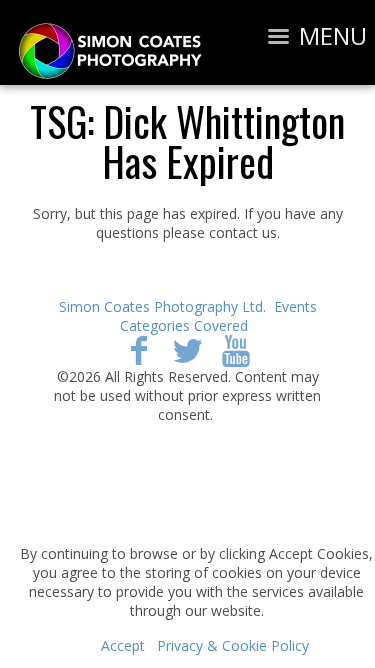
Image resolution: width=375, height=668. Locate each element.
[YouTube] (236, 349)
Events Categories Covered (218, 316)
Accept (123, 645)
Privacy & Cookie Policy (233, 645)
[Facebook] (138, 349)
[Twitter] (187, 349)
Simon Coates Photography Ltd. (162, 306)
